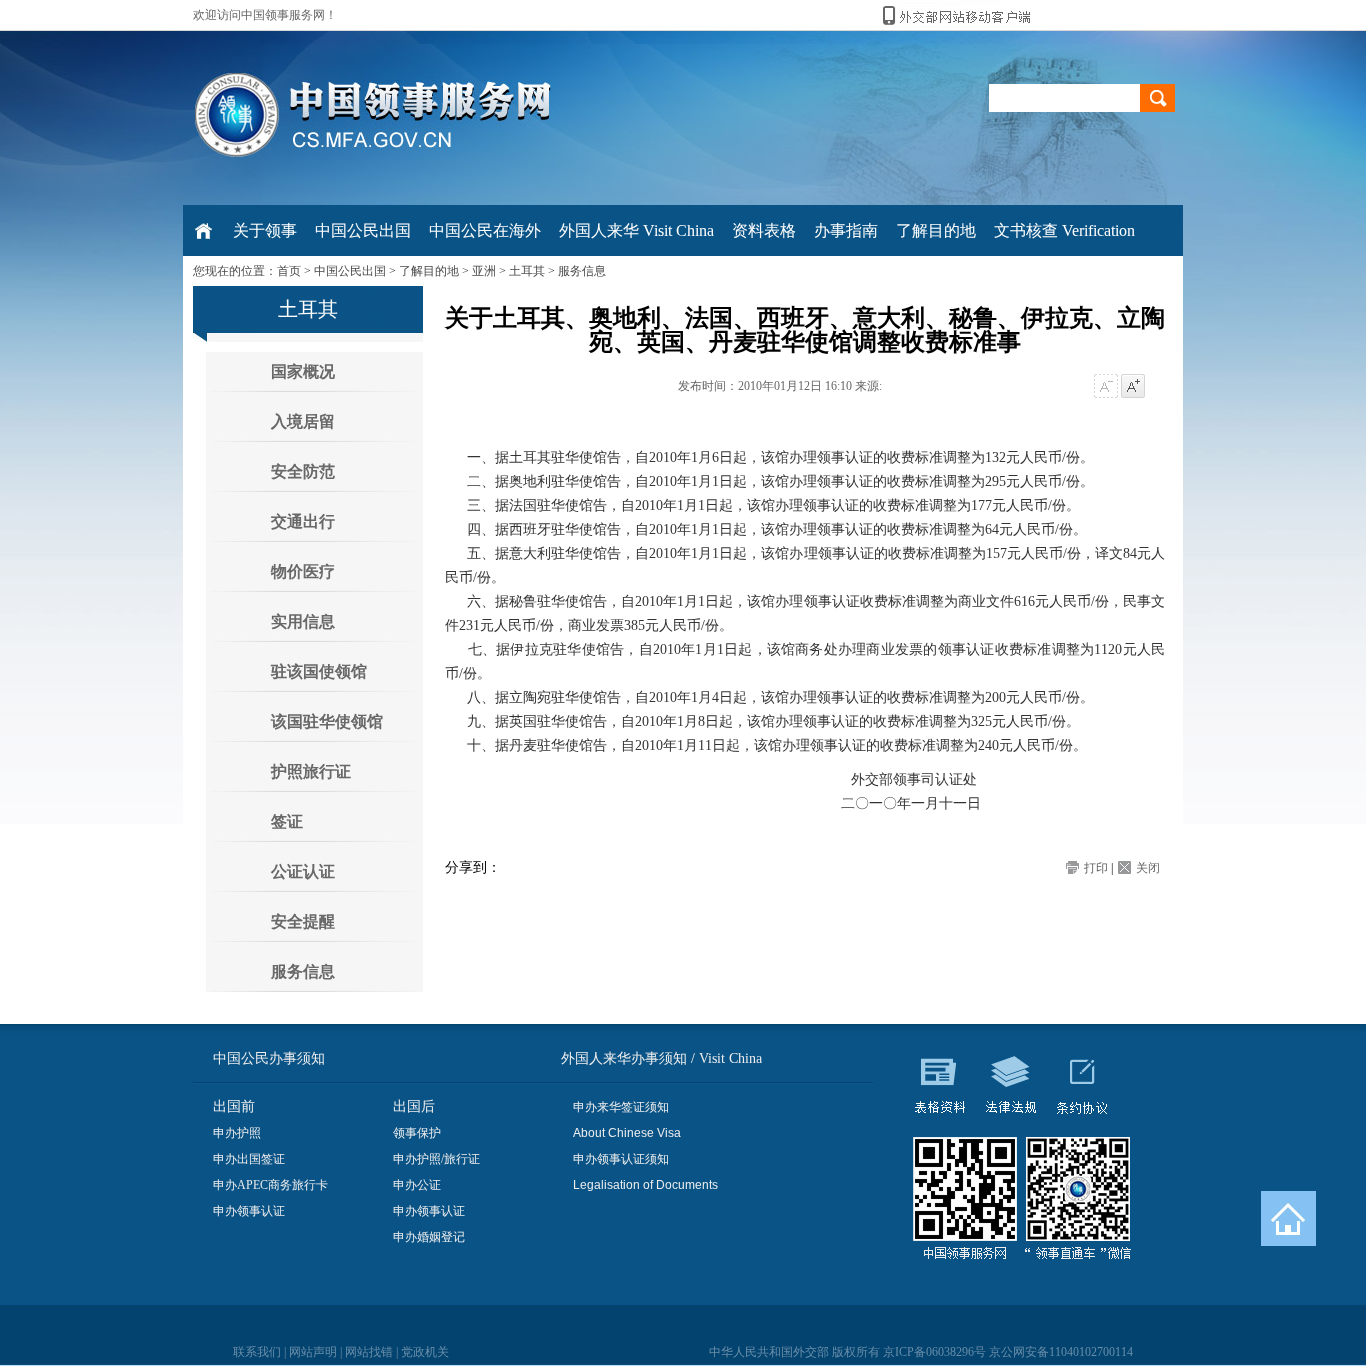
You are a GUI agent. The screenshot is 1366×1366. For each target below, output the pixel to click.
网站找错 (369, 1352)
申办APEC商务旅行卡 (270, 1185)
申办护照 (237, 1133)
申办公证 (417, 1185)
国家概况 (303, 371)
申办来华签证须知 (621, 1107)
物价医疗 (303, 571)
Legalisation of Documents (645, 1185)
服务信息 (582, 271)
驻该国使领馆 (319, 671)
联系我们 (257, 1352)
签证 (287, 821)
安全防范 (303, 471)
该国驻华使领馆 (327, 721)
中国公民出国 (350, 271)
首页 (289, 271)
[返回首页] (1288, 1218)
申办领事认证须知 (621, 1159)
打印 (1096, 868)
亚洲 (484, 271)
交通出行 (303, 521)
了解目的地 (429, 271)
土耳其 (527, 271)
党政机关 (425, 1352)
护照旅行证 (311, 771)
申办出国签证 (249, 1159)
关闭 (1148, 868)
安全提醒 (303, 921)
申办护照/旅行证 (436, 1159)
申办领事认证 (249, 1211)
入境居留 (303, 421)
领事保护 (417, 1133)
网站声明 (313, 1352)
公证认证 (303, 871)
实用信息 (303, 621)
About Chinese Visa (627, 1133)
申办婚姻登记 (429, 1237)
